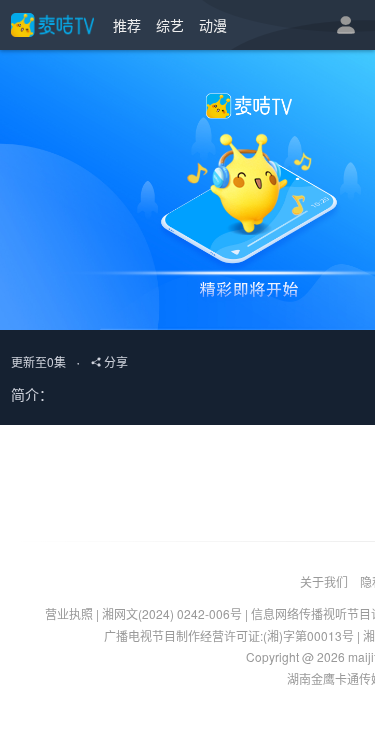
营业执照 (69, 613)
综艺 (170, 25)
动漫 (213, 25)
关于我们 (324, 581)
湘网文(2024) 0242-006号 (172, 613)
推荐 (127, 25)
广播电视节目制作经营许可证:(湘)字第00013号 (229, 635)
